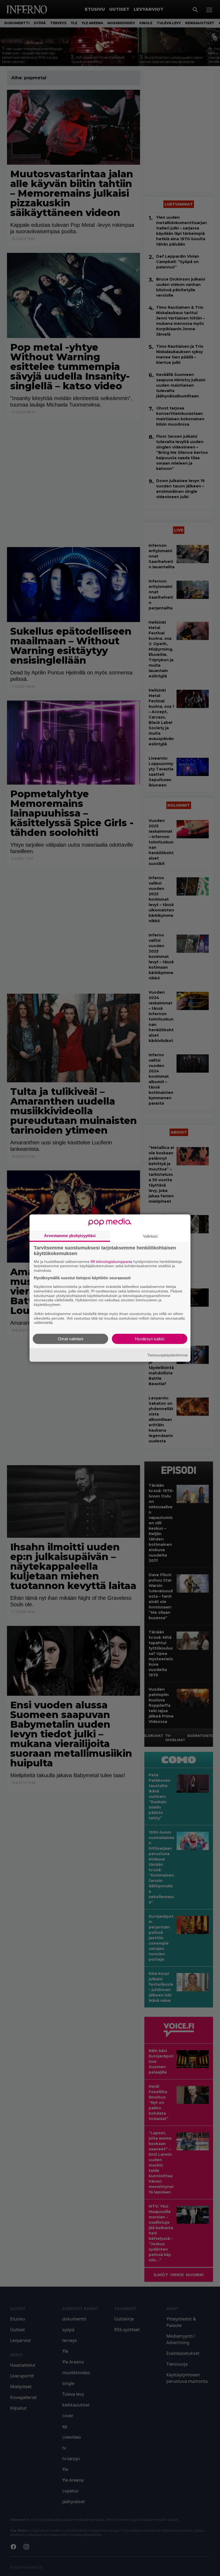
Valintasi (150, 1236)
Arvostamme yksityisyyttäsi (70, 1235)
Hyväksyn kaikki (150, 1339)
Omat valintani (71, 1339)
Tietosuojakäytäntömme (168, 1355)
